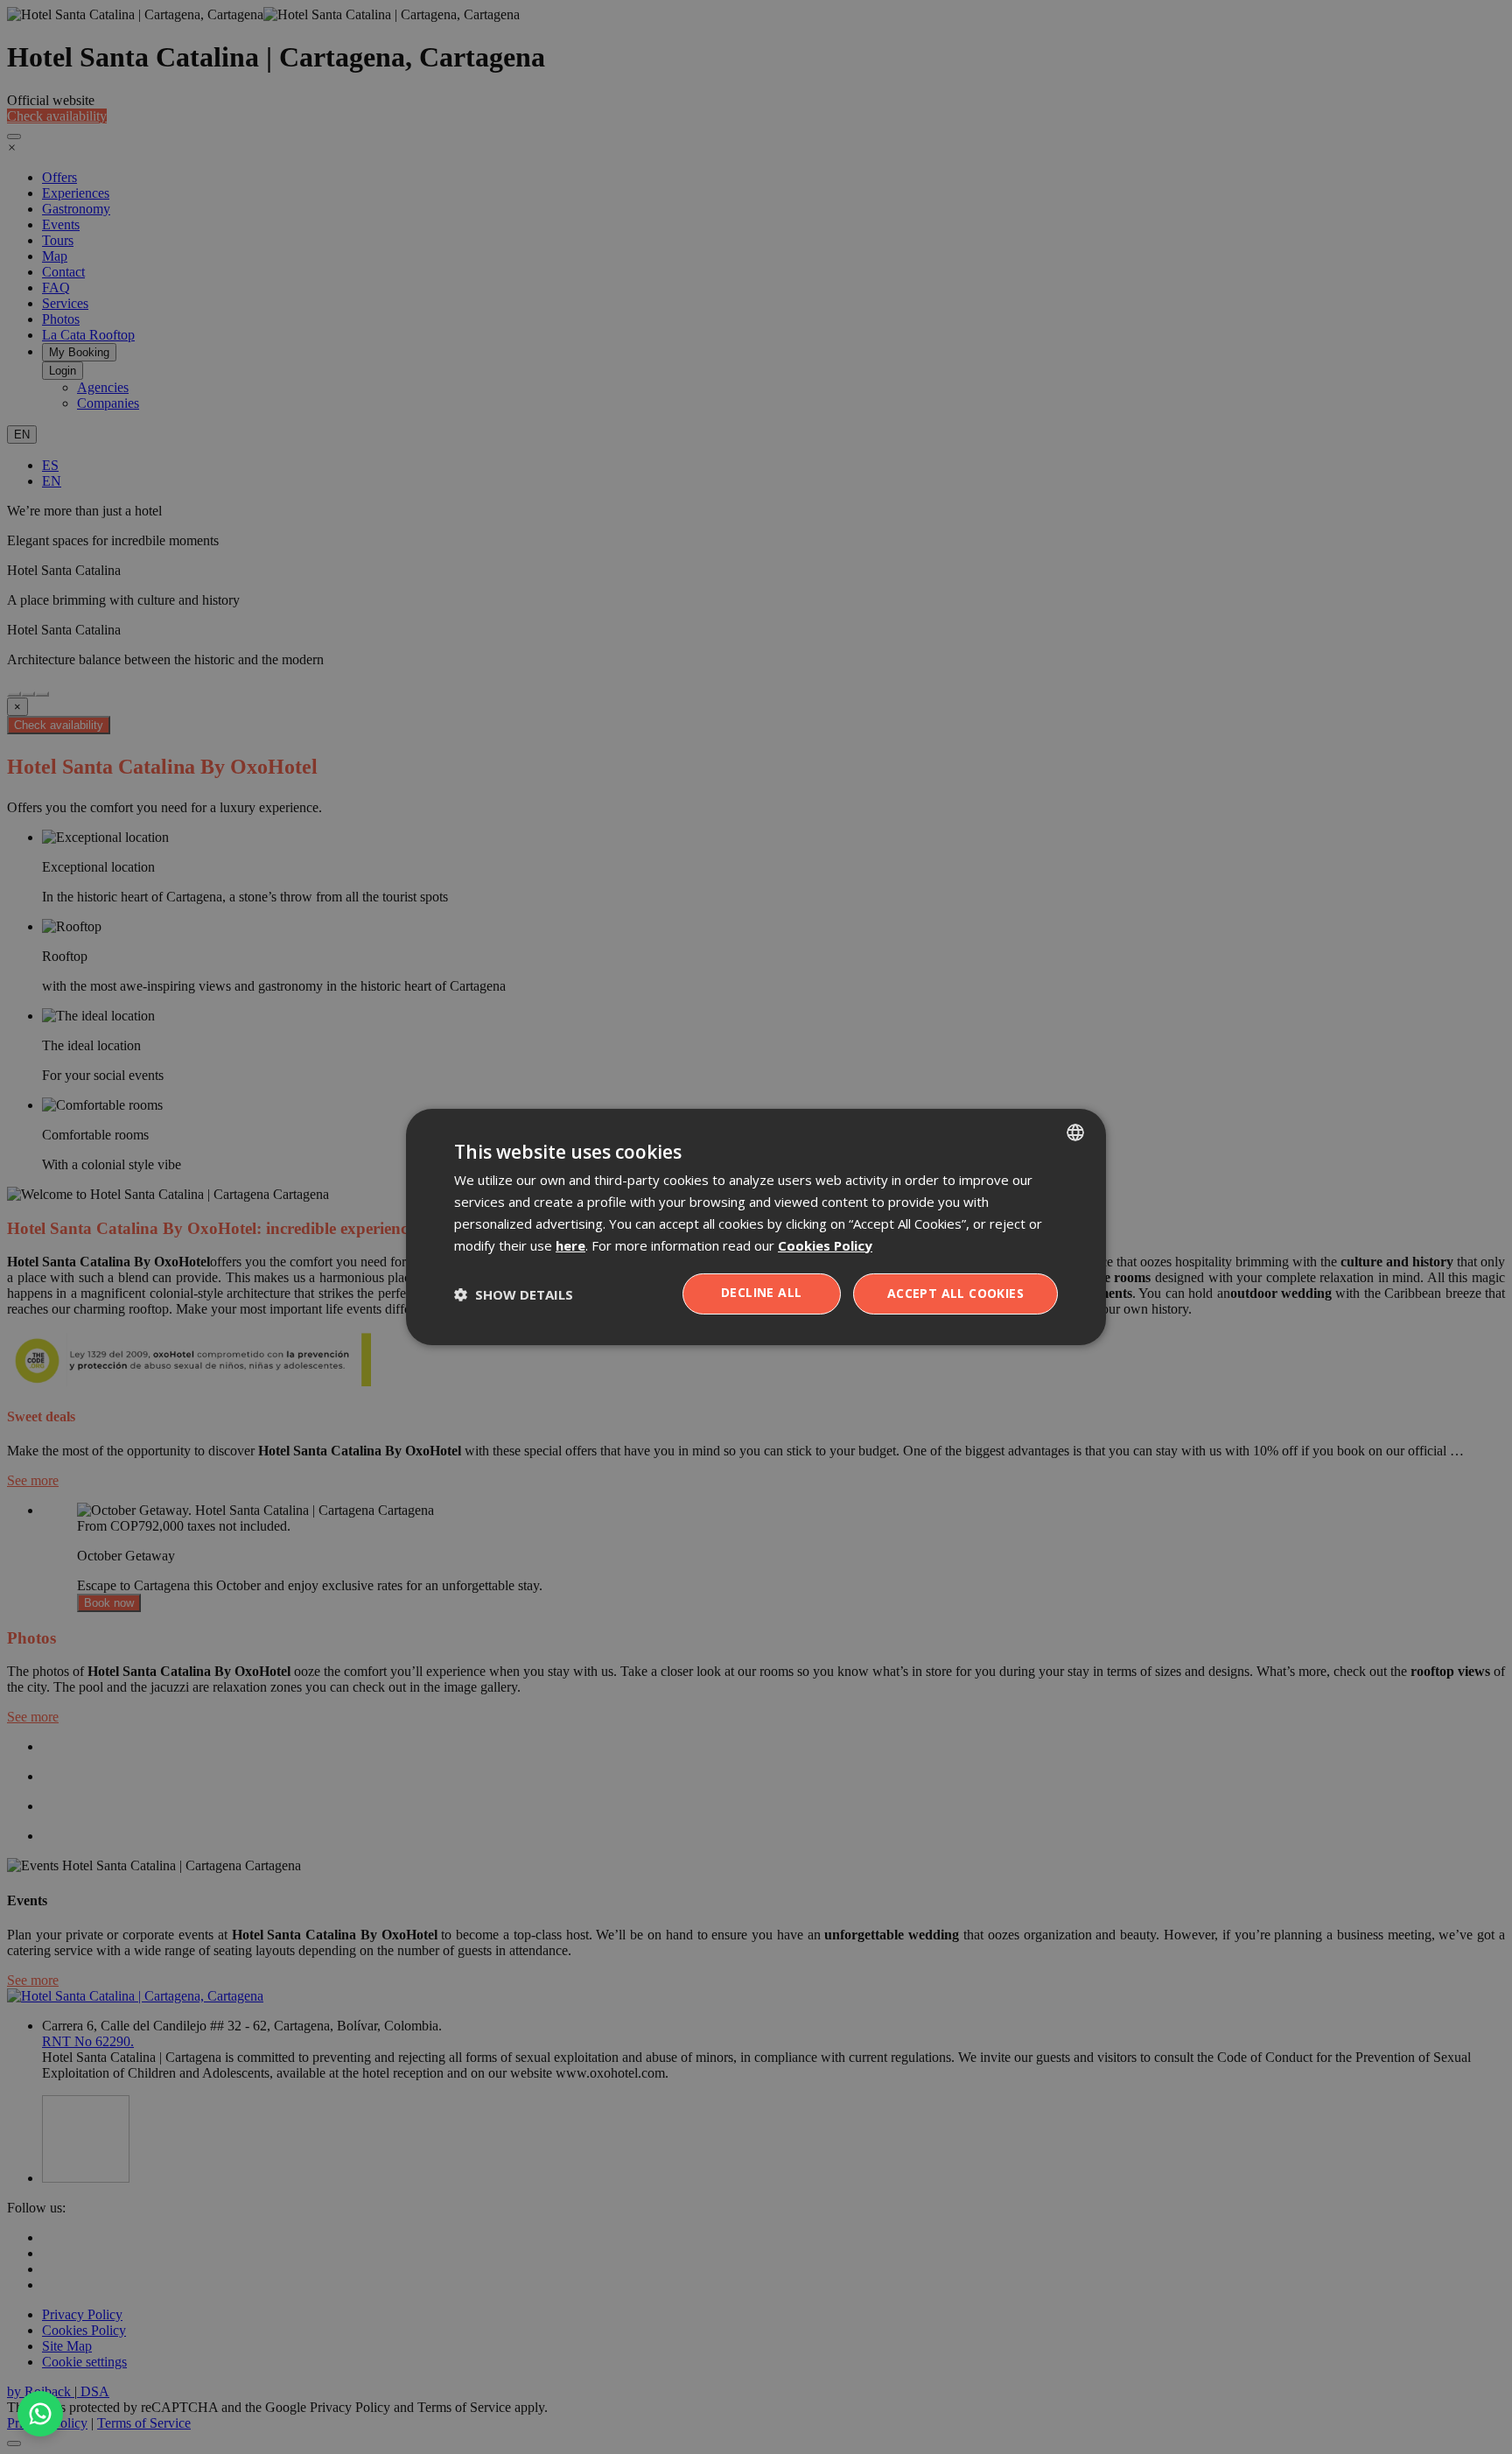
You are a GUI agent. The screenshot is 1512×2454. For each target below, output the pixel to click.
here (570, 1245)
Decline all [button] (761, 1292)
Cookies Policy (825, 1245)
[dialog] (756, 1227)
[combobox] (1075, 1132)
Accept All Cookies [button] (955, 1293)
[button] (514, 1294)
